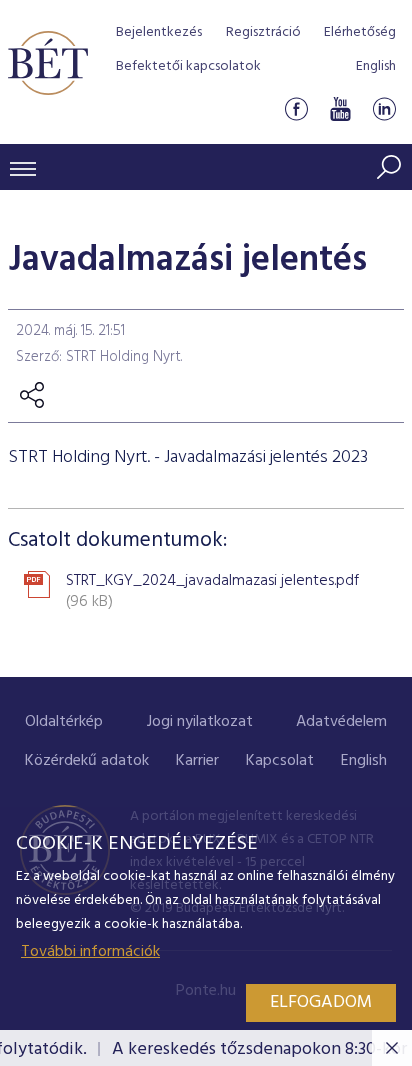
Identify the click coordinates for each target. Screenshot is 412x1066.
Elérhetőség (360, 32)
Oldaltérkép (64, 722)
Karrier (197, 761)
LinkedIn (384, 108)
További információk (90, 952)
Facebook (296, 108)
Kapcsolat (280, 761)
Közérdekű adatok (87, 761)
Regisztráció (263, 32)
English (376, 66)
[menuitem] (64, 722)
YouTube (340, 108)
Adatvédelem (341, 722)
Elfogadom (321, 1002)
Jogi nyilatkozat (200, 722)
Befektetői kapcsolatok (188, 66)
